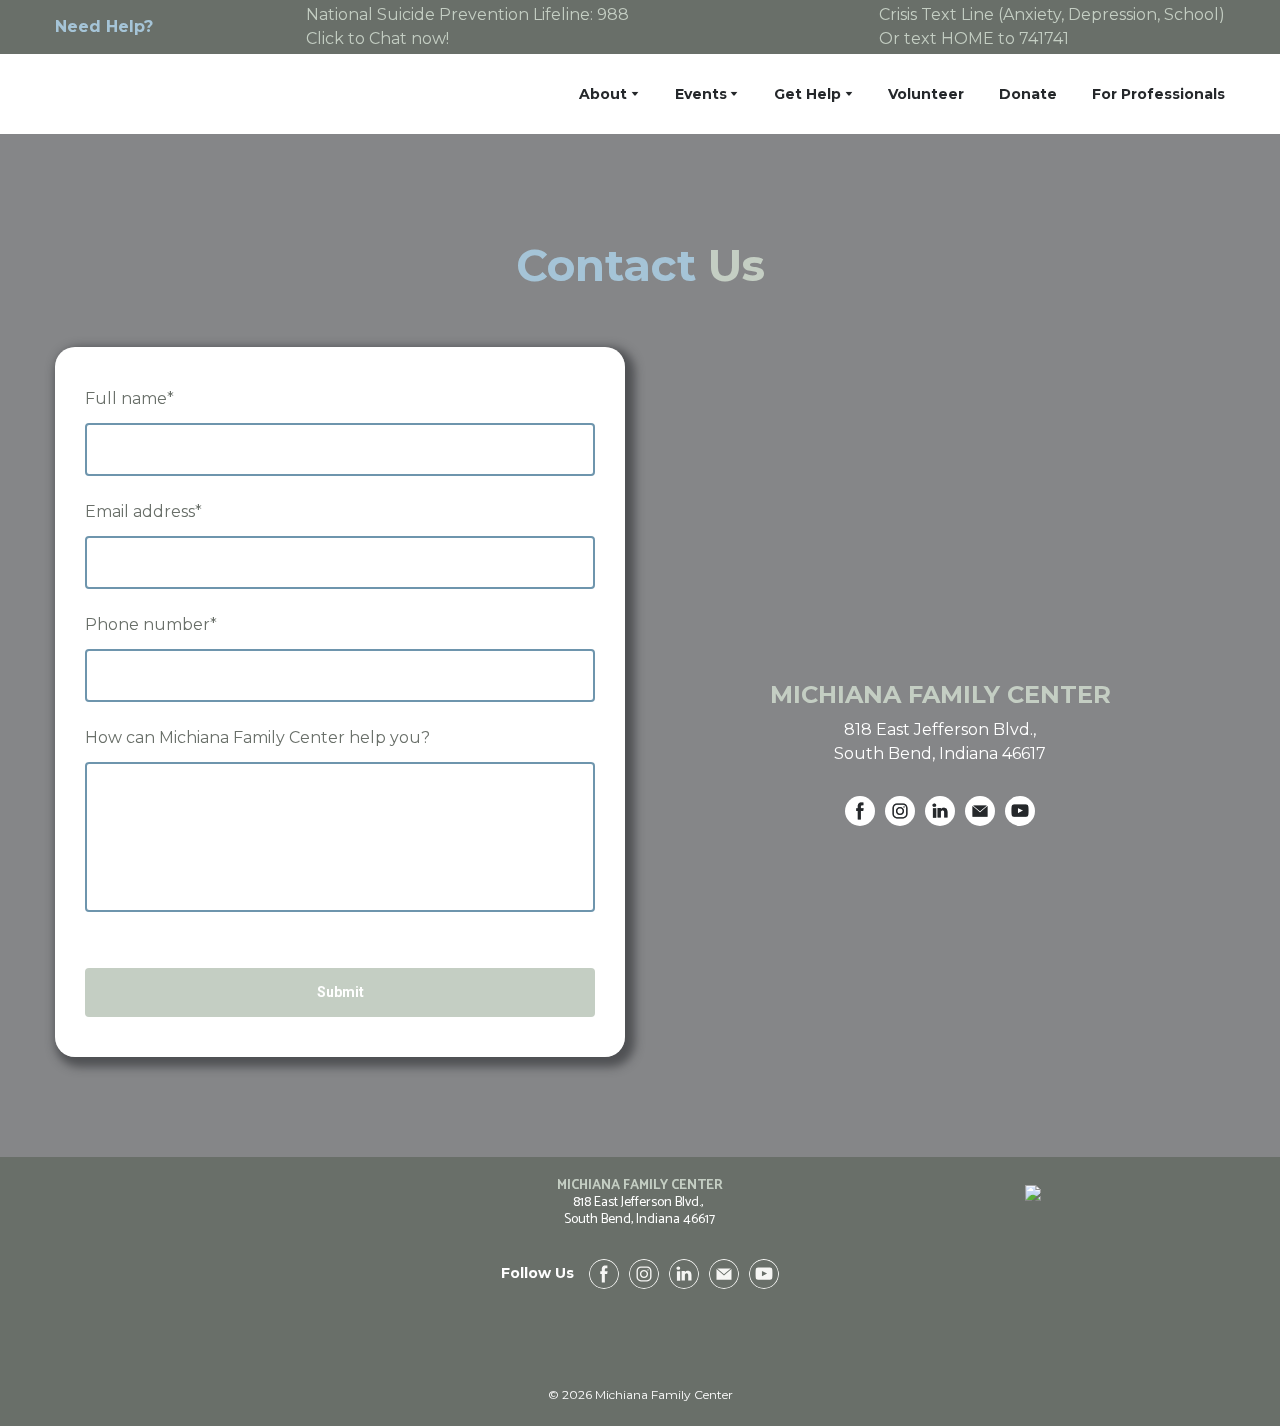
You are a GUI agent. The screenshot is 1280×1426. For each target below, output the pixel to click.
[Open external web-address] (1032, 1292)
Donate (1028, 94)
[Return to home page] (175, 94)
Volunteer (926, 94)
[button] (860, 811)
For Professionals (1158, 94)
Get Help (807, 94)
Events (701, 94)
